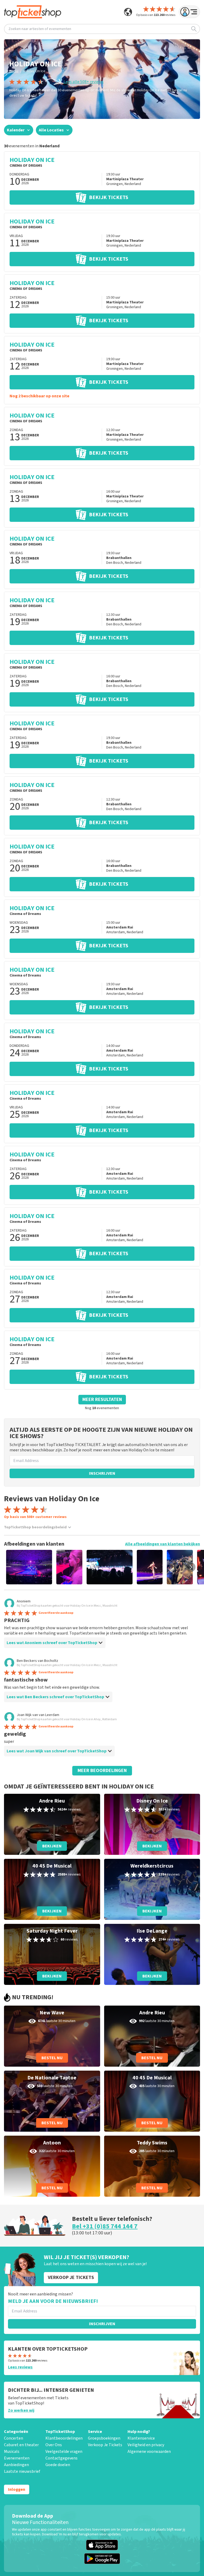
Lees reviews (20, 2367)
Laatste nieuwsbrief (22, 2471)
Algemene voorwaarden (149, 2452)
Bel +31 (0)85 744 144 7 (105, 2226)
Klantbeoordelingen (64, 2438)
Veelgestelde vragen (64, 2452)
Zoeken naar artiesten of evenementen (40, 29)
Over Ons (54, 2445)
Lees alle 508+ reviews (84, 82)
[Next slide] (191, 1567)
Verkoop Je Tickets (105, 2445)
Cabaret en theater (21, 2445)
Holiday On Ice (34, 71)
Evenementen (17, 2458)
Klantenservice (141, 2438)
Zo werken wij (21, 2410)
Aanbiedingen (16, 2465)
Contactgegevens (61, 2458)
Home (14, 71)
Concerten (14, 2438)
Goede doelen (58, 2465)
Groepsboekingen (104, 2438)
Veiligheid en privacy (146, 2445)
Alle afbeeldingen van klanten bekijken (163, 1544)
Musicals (12, 2452)
